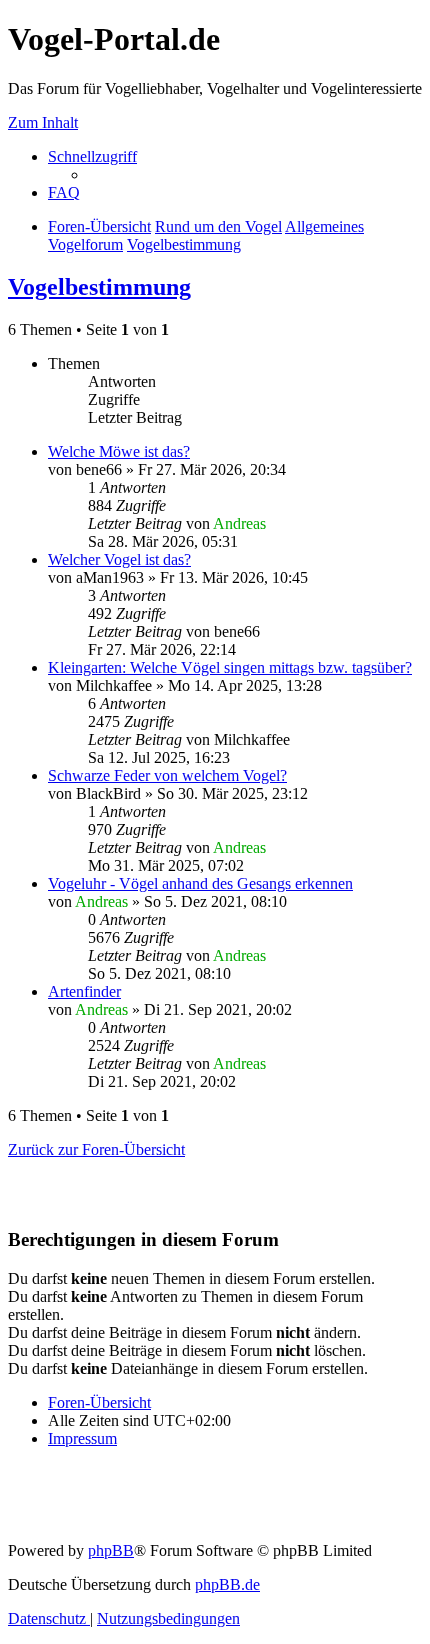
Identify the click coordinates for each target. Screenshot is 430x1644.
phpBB (111, 1550)
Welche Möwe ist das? (119, 451)
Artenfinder (84, 991)
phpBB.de (227, 1584)
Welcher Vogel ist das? (119, 559)
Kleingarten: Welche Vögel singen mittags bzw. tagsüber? (230, 667)
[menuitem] (64, 192)
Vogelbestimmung (99, 287)
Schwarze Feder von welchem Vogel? (167, 775)
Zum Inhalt (43, 122)
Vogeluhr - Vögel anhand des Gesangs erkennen (200, 883)
